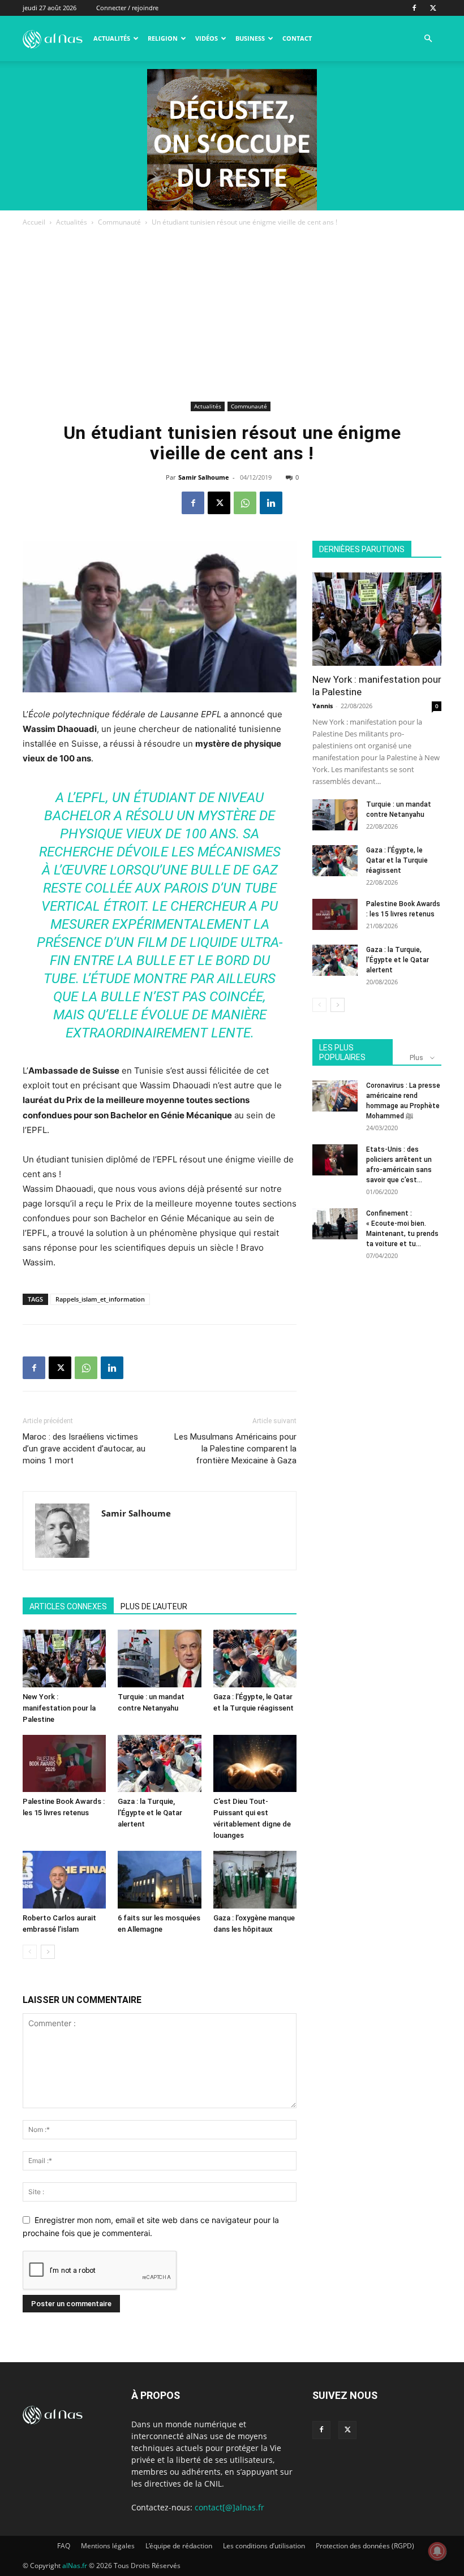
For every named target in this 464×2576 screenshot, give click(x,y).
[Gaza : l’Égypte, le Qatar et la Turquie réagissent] (255, 1658)
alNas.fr (75, 2566)
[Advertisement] (232, 313)
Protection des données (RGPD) (365, 2546)
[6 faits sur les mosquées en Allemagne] (159, 1879)
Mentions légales (108, 2546)
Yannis (323, 706)
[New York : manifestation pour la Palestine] (64, 1658)
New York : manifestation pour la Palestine (59, 1708)
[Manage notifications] (437, 2551)
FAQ (64, 2546)
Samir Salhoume (204, 477)
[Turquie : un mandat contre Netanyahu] (159, 1658)
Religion (163, 38)
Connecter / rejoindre (127, 8)
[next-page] (48, 1952)
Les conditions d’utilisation (264, 2546)
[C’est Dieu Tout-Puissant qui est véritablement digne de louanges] (255, 1763)
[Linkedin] (271, 503)
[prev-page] (30, 1952)
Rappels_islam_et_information (100, 1299)
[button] (428, 39)
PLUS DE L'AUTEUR (154, 1606)
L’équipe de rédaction (179, 2546)
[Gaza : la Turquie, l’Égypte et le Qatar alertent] (159, 1763)
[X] (433, 8)
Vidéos (207, 38)
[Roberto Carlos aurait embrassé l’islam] (64, 1879)
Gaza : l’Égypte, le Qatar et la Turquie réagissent (397, 860)
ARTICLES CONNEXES (68, 1606)
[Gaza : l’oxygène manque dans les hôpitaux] (255, 1879)
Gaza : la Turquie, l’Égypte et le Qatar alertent (150, 1813)
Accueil (34, 222)
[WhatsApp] (245, 503)
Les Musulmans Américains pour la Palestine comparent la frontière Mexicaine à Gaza (235, 1449)
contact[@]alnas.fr (229, 2507)
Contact (297, 38)
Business (250, 38)
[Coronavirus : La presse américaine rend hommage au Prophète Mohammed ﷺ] (335, 1096)
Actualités (112, 38)
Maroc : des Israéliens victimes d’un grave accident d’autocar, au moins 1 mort (84, 1449)
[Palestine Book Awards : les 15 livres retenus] (64, 1763)
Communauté (119, 222)
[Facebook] (414, 8)
